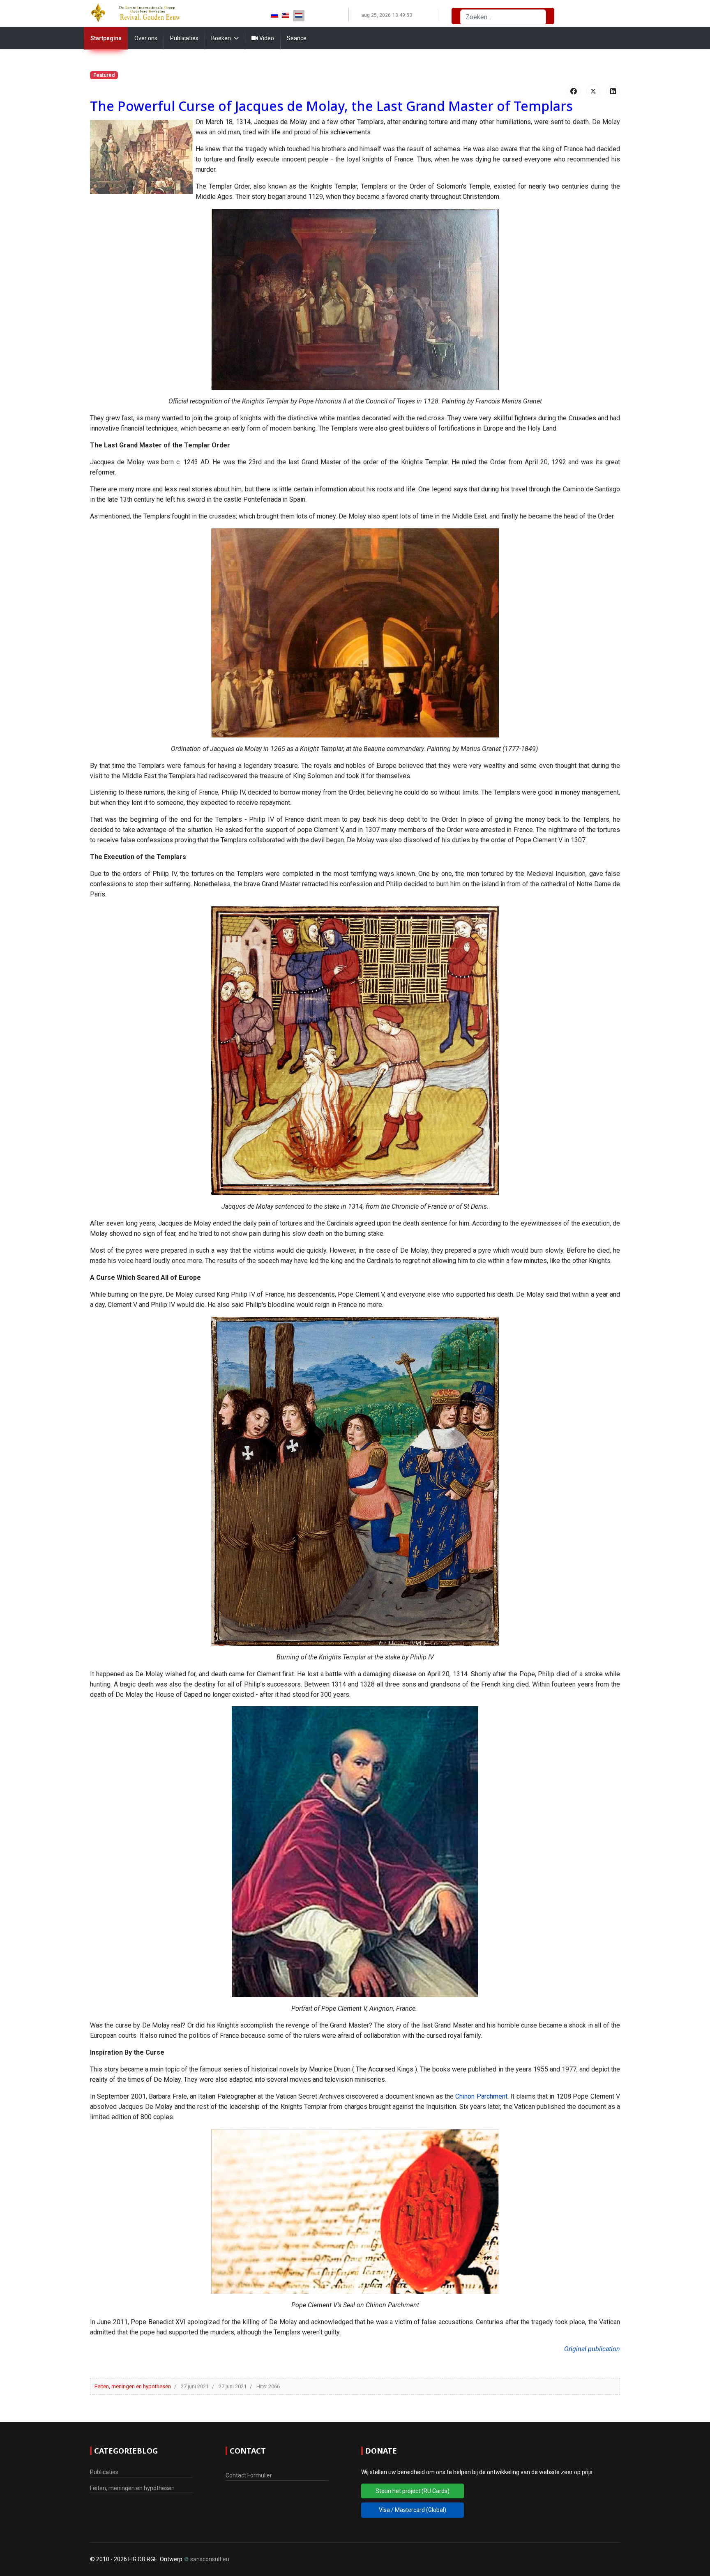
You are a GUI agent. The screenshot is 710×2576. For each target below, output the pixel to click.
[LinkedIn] (613, 91)
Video (266, 38)
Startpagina (106, 38)
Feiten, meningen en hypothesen (133, 2386)
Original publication (592, 2349)
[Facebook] (574, 91)
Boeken (221, 38)
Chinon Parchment (481, 2096)
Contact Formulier (249, 2475)
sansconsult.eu (210, 2559)
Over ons (146, 38)
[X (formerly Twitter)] (593, 91)
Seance (297, 38)
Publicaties (184, 38)
